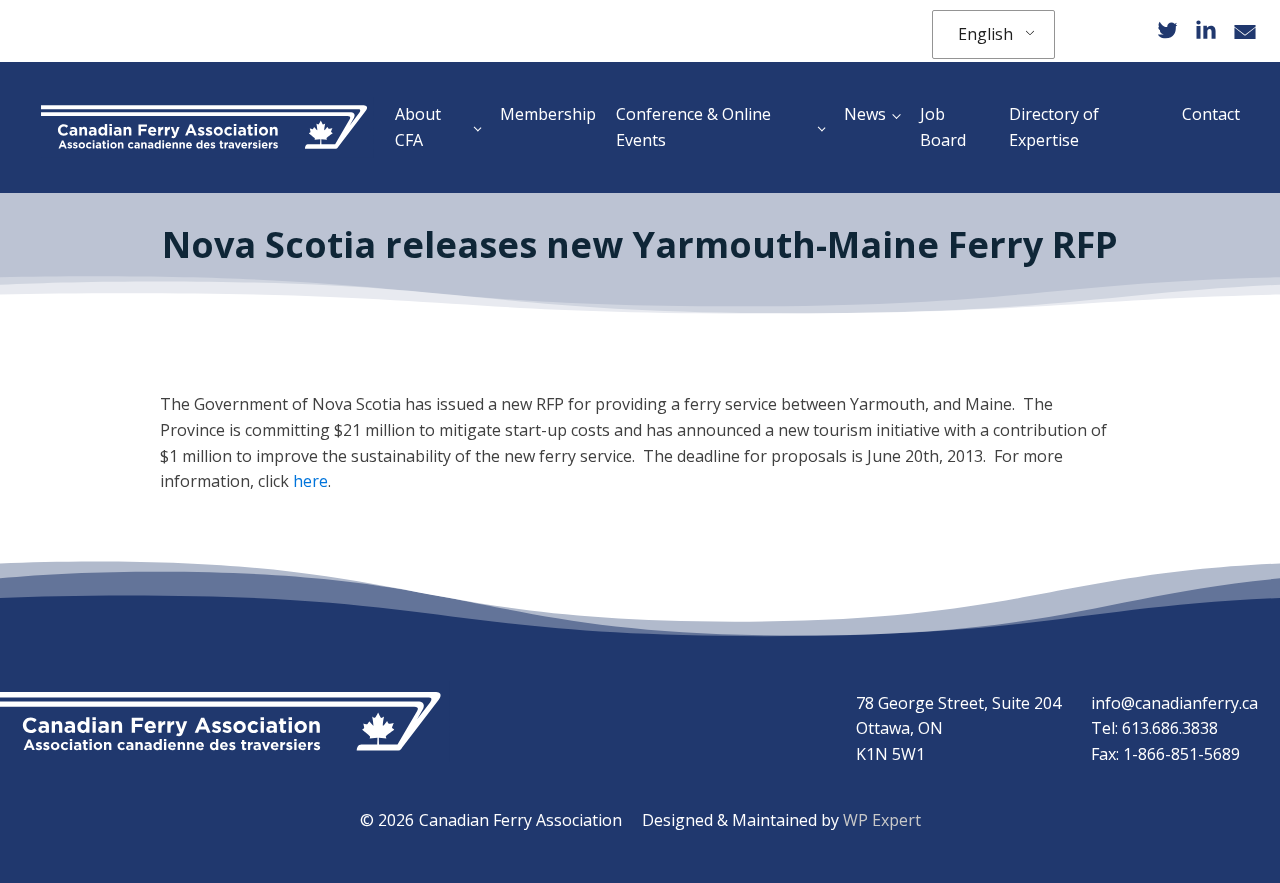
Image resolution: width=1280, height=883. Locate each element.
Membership (548, 114)
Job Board (943, 127)
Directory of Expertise (1054, 127)
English (985, 34)
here (310, 481)
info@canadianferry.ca (1174, 703)
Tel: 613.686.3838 (1154, 728)
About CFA (418, 127)
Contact (1211, 114)
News (865, 114)
